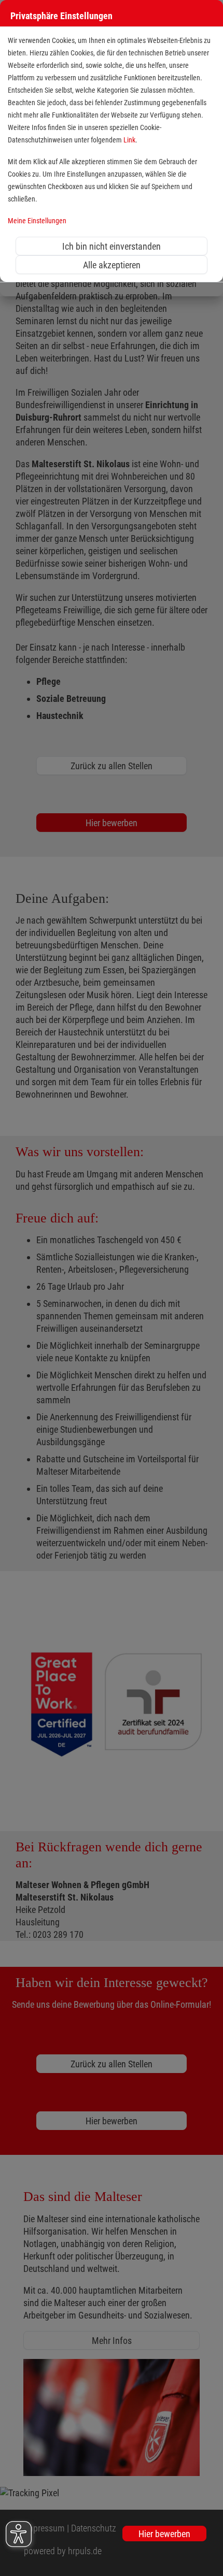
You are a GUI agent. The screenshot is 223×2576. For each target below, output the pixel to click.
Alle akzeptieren (112, 265)
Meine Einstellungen (37, 221)
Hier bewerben (164, 2534)
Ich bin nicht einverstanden (112, 246)
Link (129, 140)
